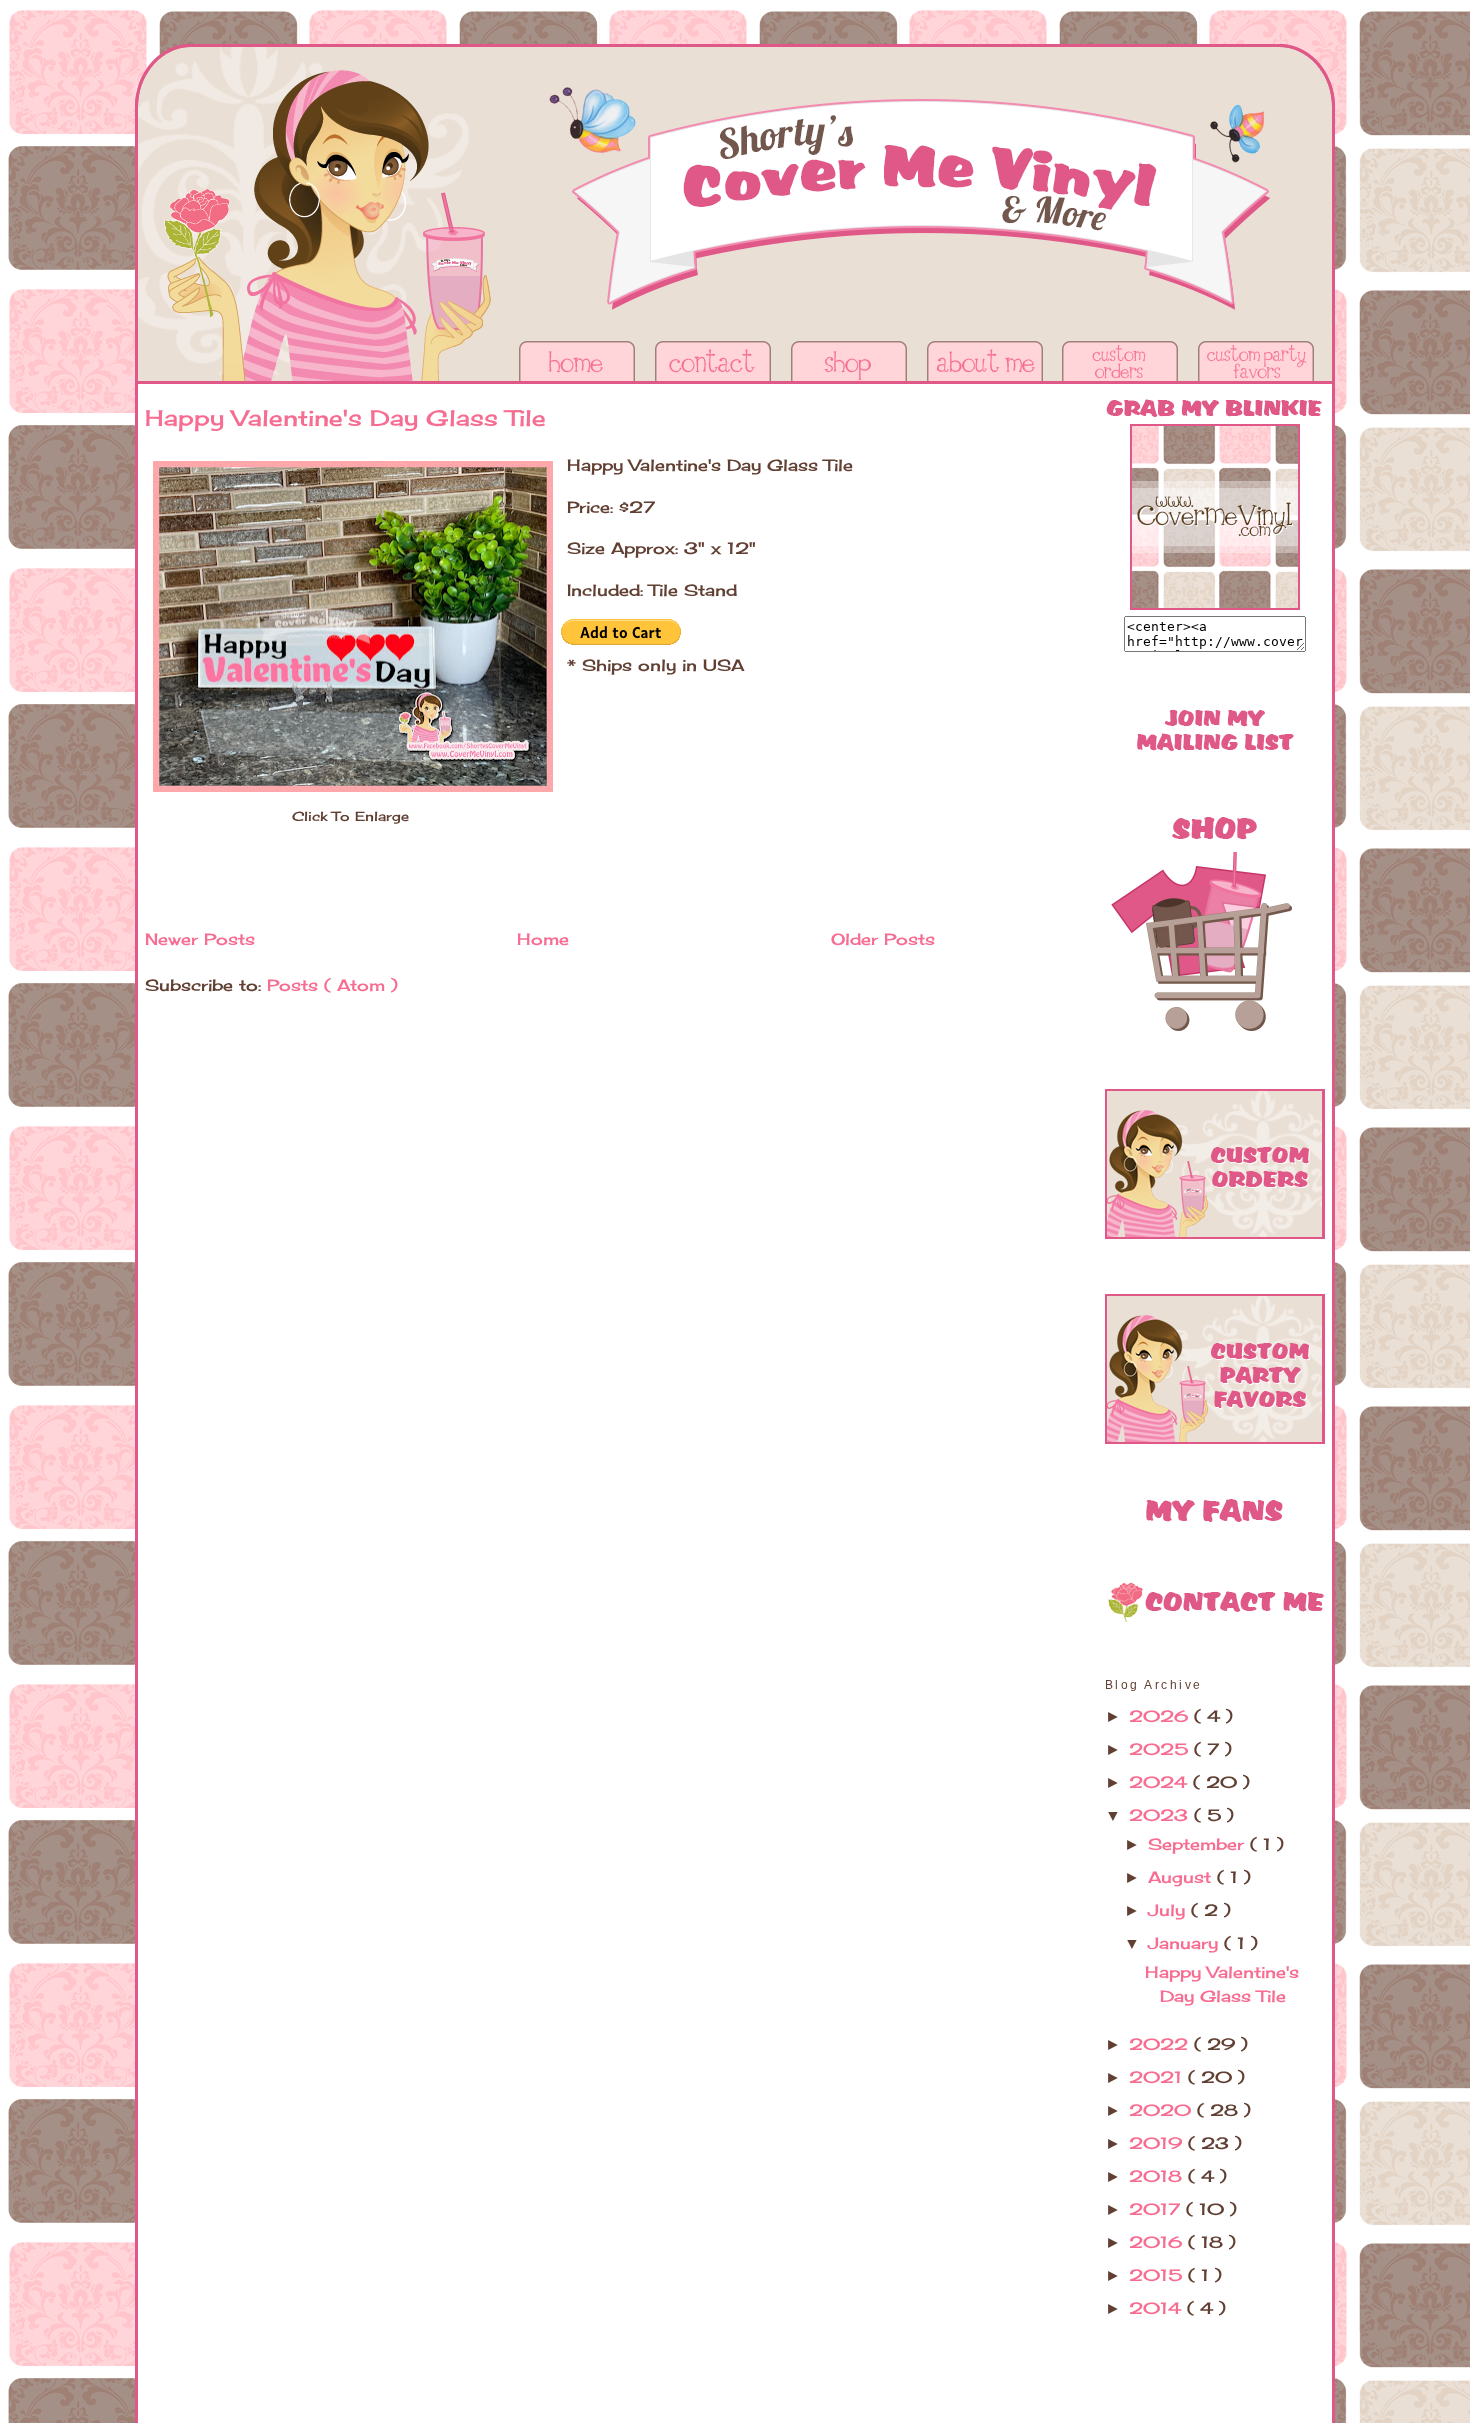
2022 (1161, 2044)
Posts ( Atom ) (332, 985)
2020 (1163, 2110)
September (1199, 1844)
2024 (1161, 1782)
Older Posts (883, 939)
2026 (1161, 1716)
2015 (1158, 2275)
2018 (1158, 2176)
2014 (1158, 2308)
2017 (1157, 2209)
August (1182, 1877)
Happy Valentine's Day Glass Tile (345, 417)
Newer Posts (200, 939)
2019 (1158, 2143)
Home (543, 939)
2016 (1158, 2242)
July (1169, 1910)
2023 (1161, 1815)
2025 (1161, 1749)
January (1186, 1943)
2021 (1158, 2077)
